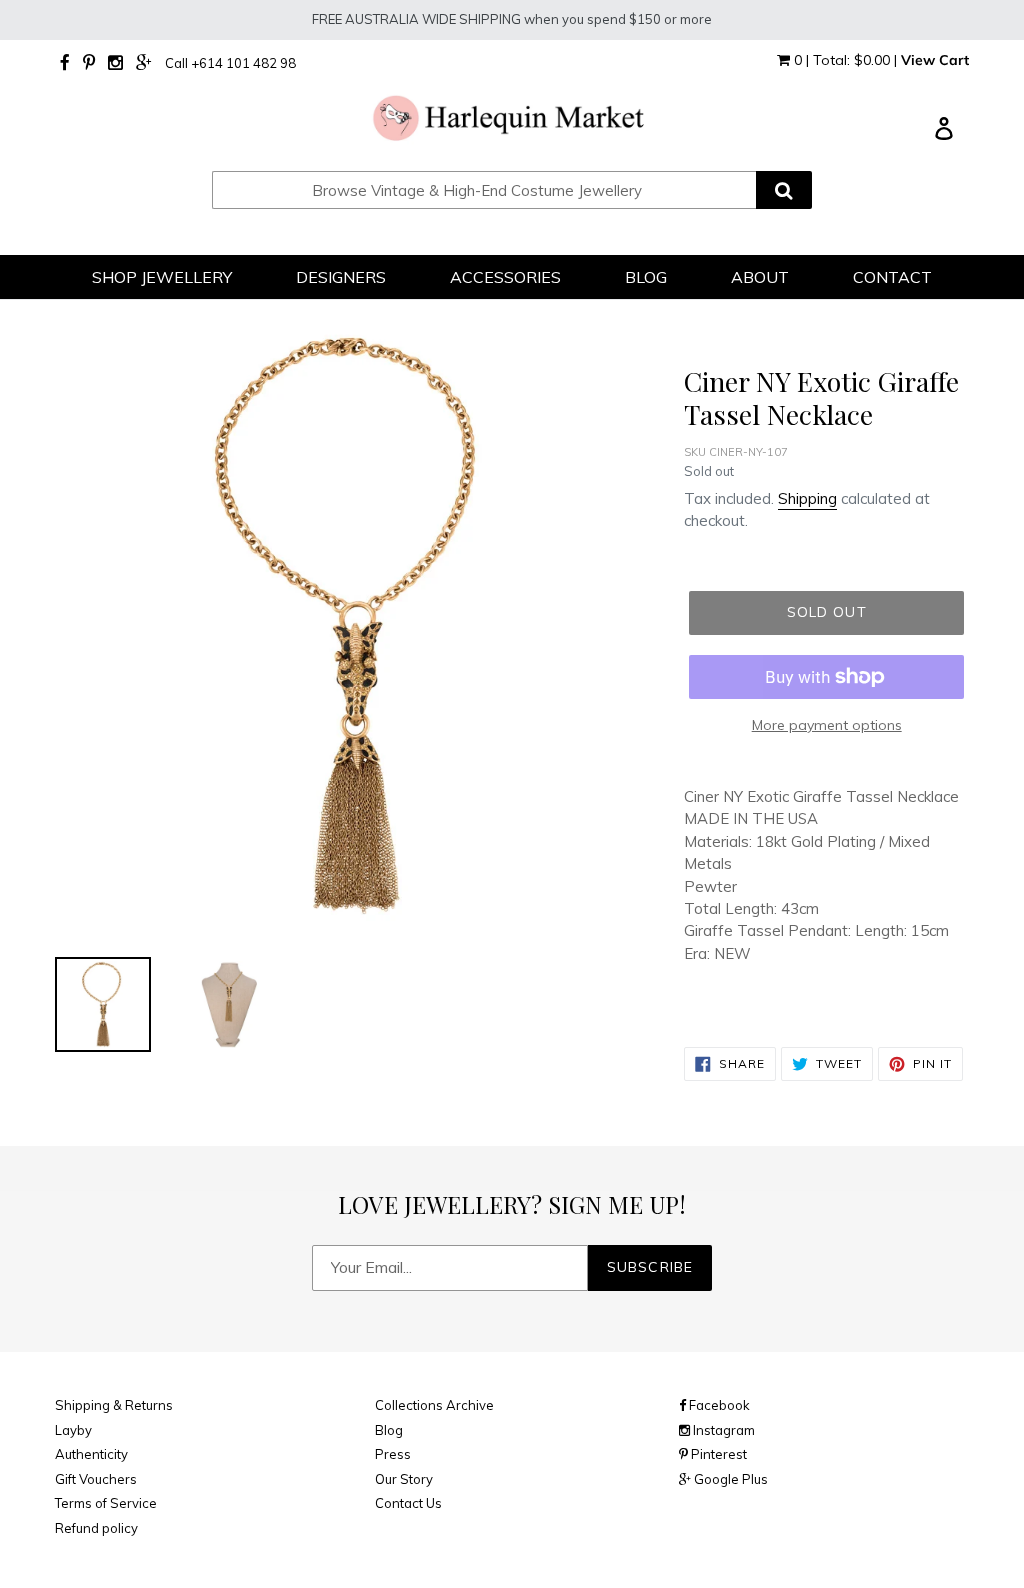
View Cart (935, 60)
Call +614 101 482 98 (230, 63)
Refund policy (96, 1528)
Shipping (807, 498)
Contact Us (408, 1503)
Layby (73, 1430)
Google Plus (729, 1479)
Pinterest (717, 1454)
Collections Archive (434, 1405)
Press (393, 1454)
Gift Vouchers (96, 1479)
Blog (389, 1430)
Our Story (404, 1479)
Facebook (718, 1405)
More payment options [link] (827, 725)
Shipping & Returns (114, 1405)
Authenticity (91, 1454)
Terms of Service (106, 1503)
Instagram (722, 1430)
